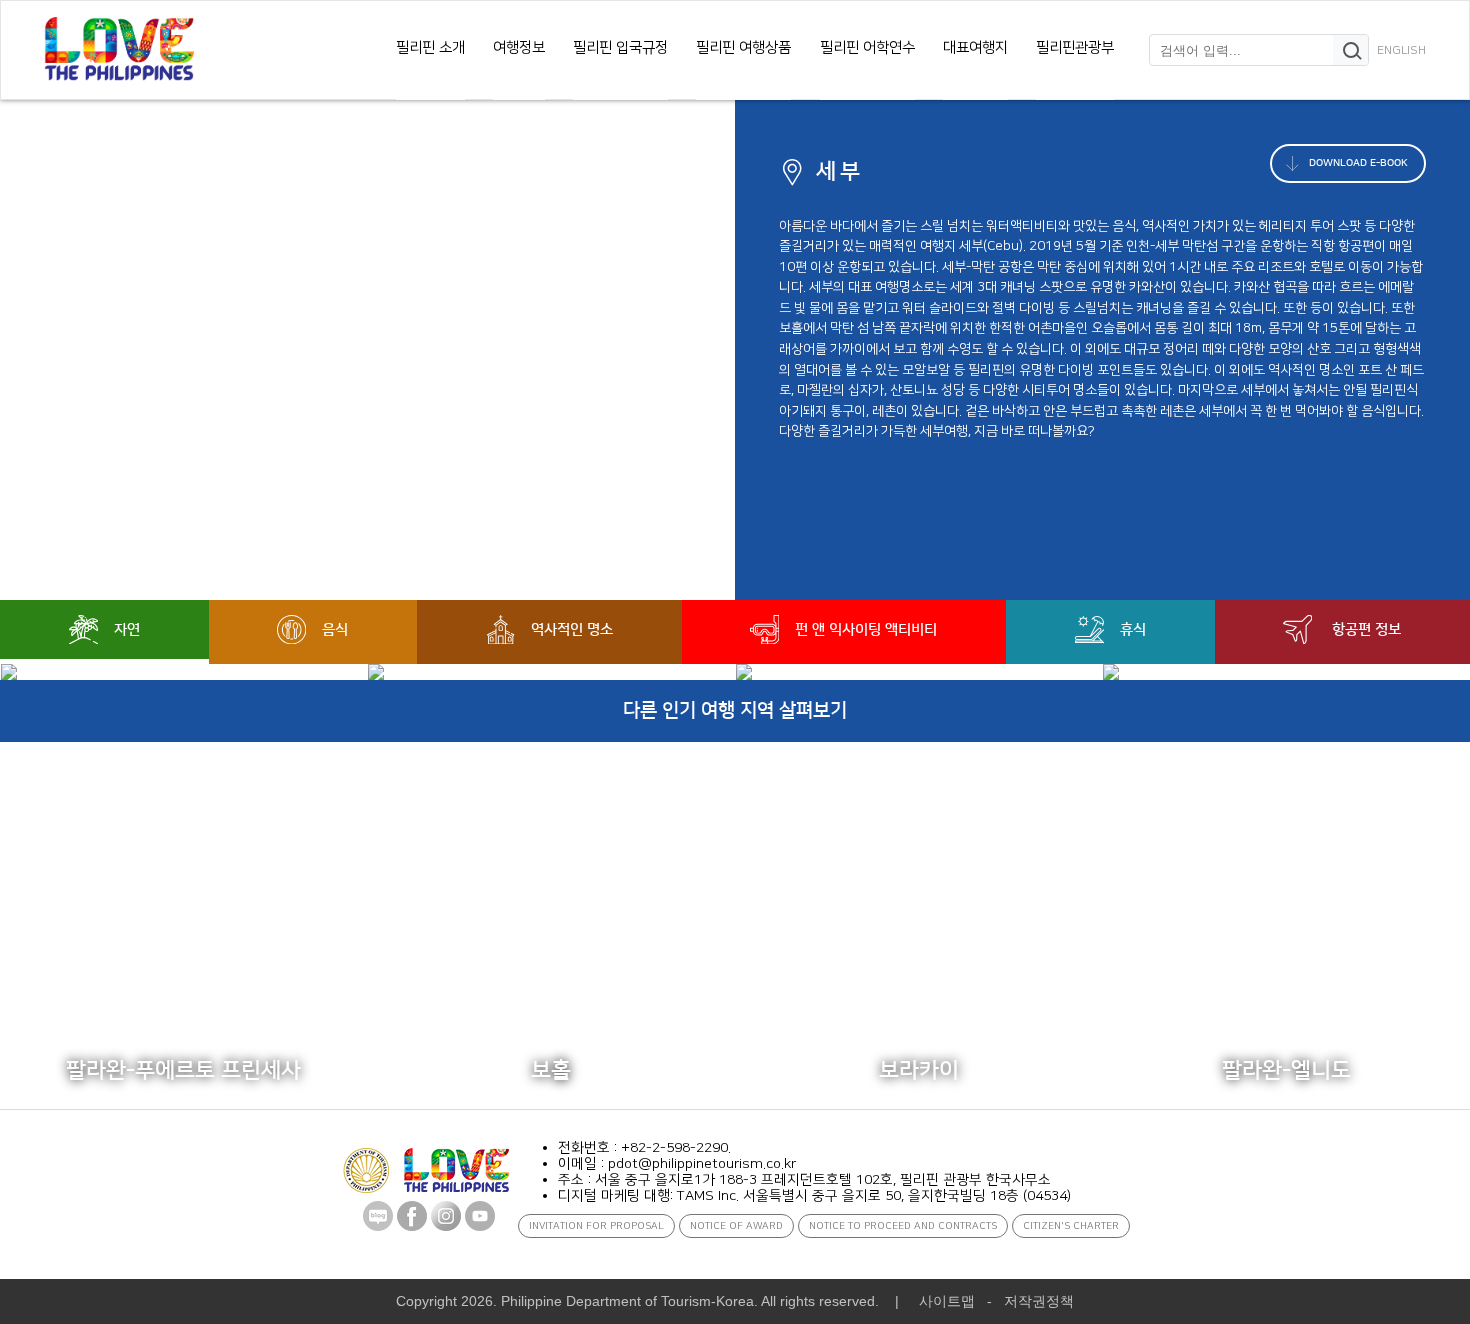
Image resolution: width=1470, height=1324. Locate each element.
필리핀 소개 (430, 48)
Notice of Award (736, 1226)
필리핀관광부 (1075, 48)
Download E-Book (1357, 163)
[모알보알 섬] (185, 672)
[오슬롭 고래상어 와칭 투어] (552, 672)
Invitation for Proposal (596, 1226)
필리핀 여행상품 (743, 48)
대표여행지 (975, 48)
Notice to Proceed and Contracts (903, 1226)
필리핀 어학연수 (867, 48)
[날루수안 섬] (920, 672)
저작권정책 (1039, 1301)
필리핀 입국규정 (620, 48)
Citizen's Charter (1071, 1226)
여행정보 (519, 48)
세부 (840, 171)
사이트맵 (947, 1301)
